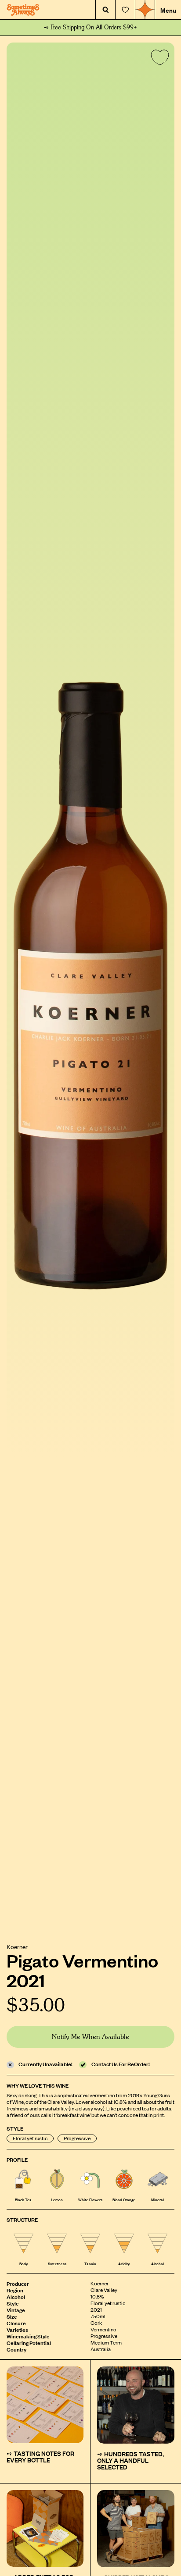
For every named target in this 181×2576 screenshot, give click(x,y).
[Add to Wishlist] (158, 59)
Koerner (17, 1946)
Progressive (77, 2138)
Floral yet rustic (30, 2138)
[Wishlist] (125, 10)
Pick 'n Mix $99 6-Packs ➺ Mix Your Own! (91, 28)
